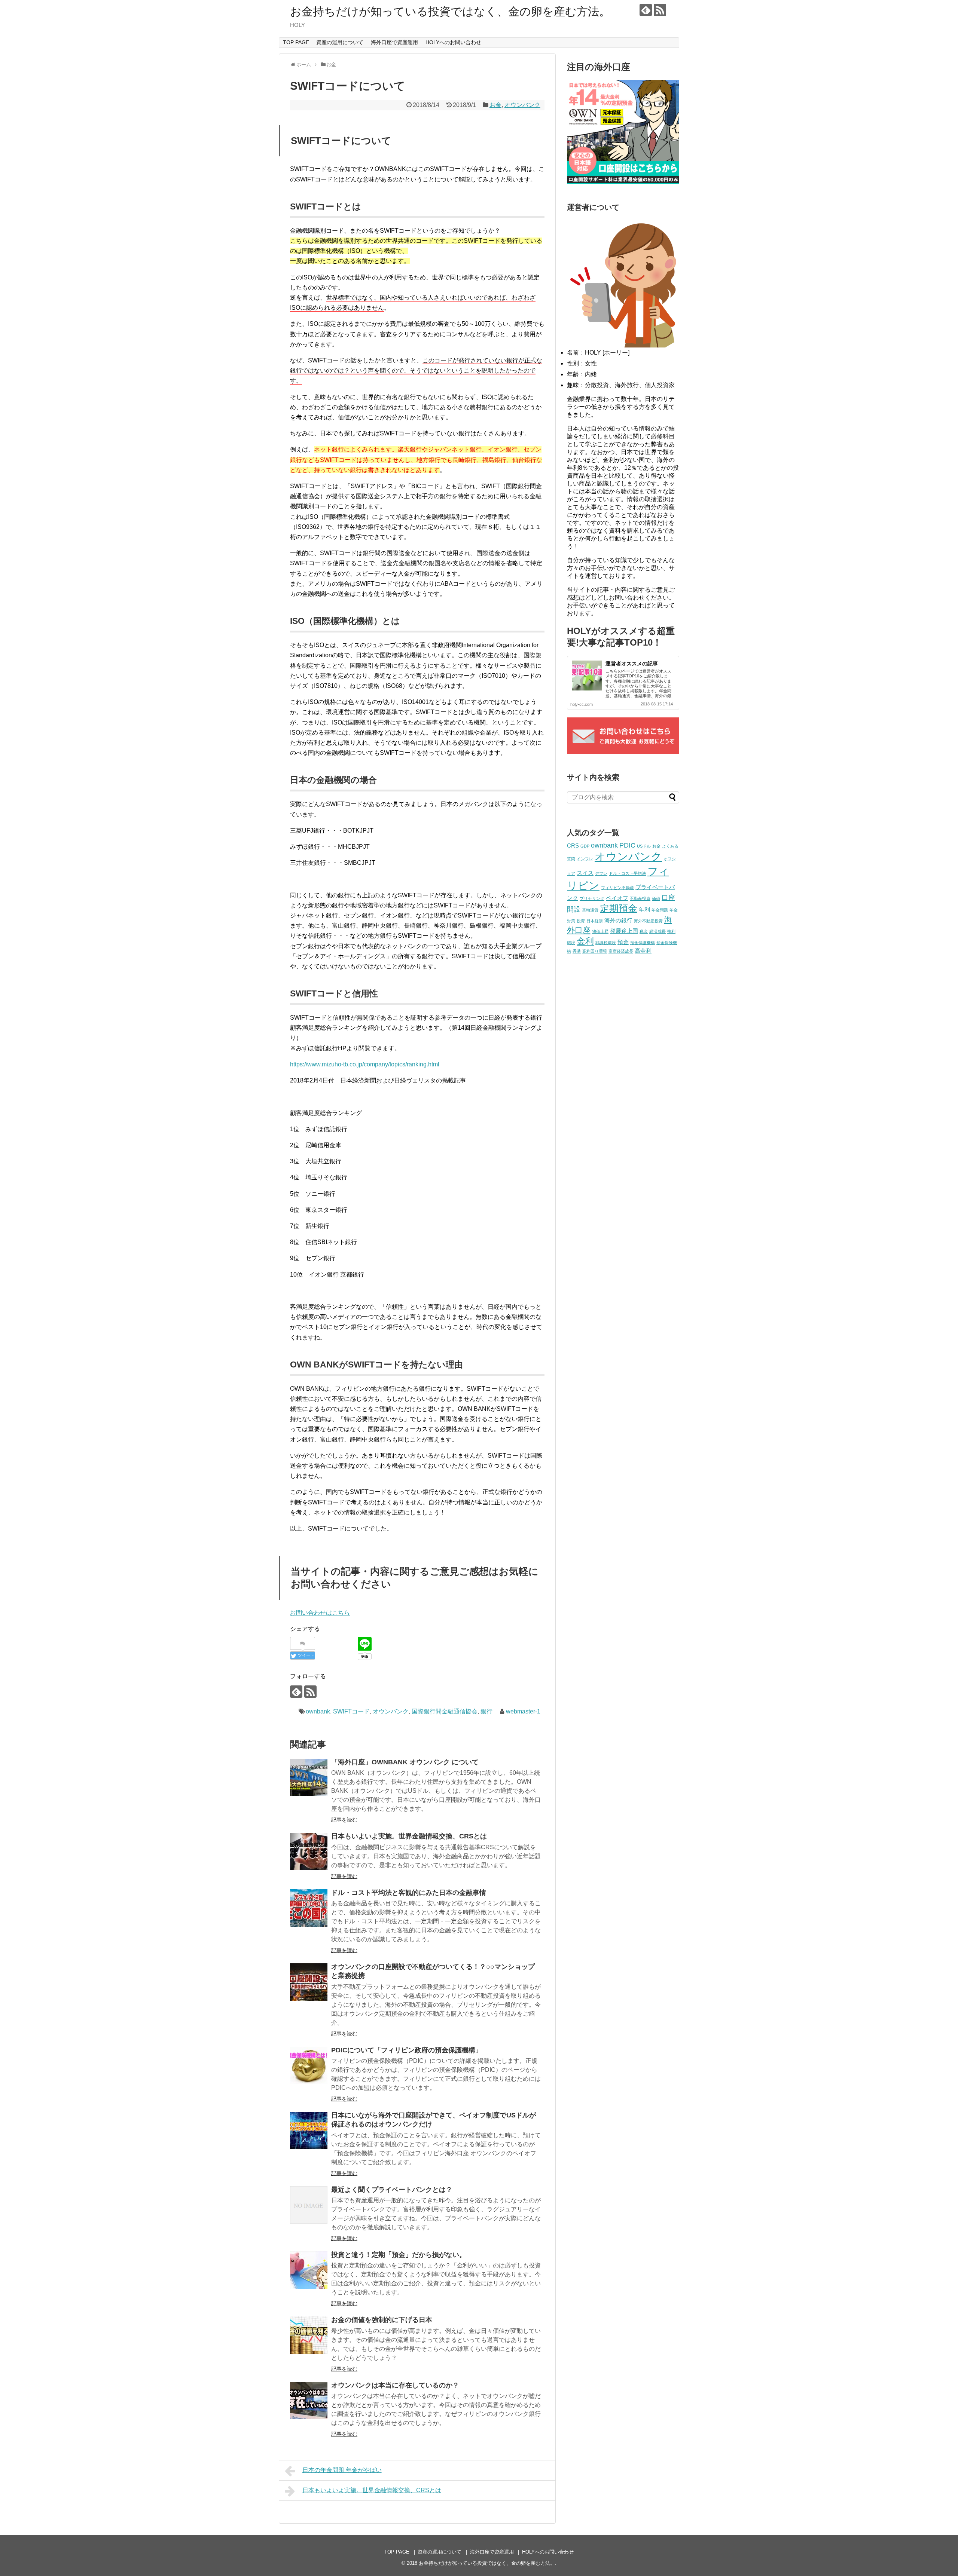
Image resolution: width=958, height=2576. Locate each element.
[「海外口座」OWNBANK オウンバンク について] (309, 1777)
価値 (656, 898)
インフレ (585, 859)
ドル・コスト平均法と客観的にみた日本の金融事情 (409, 1893)
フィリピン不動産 (617, 888)
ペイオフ (617, 898)
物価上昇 (600, 931)
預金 (623, 942)
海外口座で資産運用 (394, 42)
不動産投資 (640, 898)
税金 (644, 931)
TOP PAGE (296, 42)
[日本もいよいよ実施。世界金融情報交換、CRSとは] (309, 1851)
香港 (577, 951)
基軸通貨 (590, 910)
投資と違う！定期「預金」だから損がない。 (399, 2255)
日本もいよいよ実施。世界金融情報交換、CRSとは (409, 1836)
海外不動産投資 (648, 921)
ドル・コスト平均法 (627, 873)
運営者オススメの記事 (632, 664)
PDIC (627, 845)
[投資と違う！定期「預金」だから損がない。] (309, 2270)
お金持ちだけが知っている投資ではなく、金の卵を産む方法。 (450, 11)
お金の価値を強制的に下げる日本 (382, 2320)
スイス (585, 873)
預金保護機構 (643, 943)
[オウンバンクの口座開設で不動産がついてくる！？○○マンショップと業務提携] (309, 1982)
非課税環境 (606, 943)
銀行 (486, 1711)
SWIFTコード (351, 1711)
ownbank (318, 1711)
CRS (573, 846)
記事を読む (344, 1820)
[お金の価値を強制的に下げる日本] (309, 2335)
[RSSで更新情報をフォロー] (660, 10)
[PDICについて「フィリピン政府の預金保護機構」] (309, 2065)
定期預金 (619, 908)
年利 (644, 909)
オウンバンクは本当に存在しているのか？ (395, 2385)
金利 (585, 941)
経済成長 (658, 931)
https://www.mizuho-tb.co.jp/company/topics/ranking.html (365, 1064)
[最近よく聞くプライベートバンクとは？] (309, 2205)
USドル (644, 846)
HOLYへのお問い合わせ (453, 42)
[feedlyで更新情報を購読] (646, 10)
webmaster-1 (523, 1711)
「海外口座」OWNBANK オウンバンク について (405, 1762)
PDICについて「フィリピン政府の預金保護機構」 (407, 2050)
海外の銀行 (618, 920)
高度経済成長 (621, 951)
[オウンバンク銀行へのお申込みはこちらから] (623, 182)
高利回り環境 (595, 951)
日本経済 (595, 921)
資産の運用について (340, 42)
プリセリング (592, 898)
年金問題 (660, 910)
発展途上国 (624, 931)
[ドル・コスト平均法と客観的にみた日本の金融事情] (309, 1908)
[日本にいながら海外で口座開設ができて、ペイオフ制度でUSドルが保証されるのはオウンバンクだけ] (309, 2131)
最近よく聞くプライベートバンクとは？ (392, 2190)
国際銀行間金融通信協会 (445, 1711)
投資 (581, 921)
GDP (585, 846)
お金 (495, 105)
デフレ (601, 873)
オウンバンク (522, 105)
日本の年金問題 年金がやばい (342, 2470)
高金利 (643, 951)
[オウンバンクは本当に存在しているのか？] (309, 2401)
